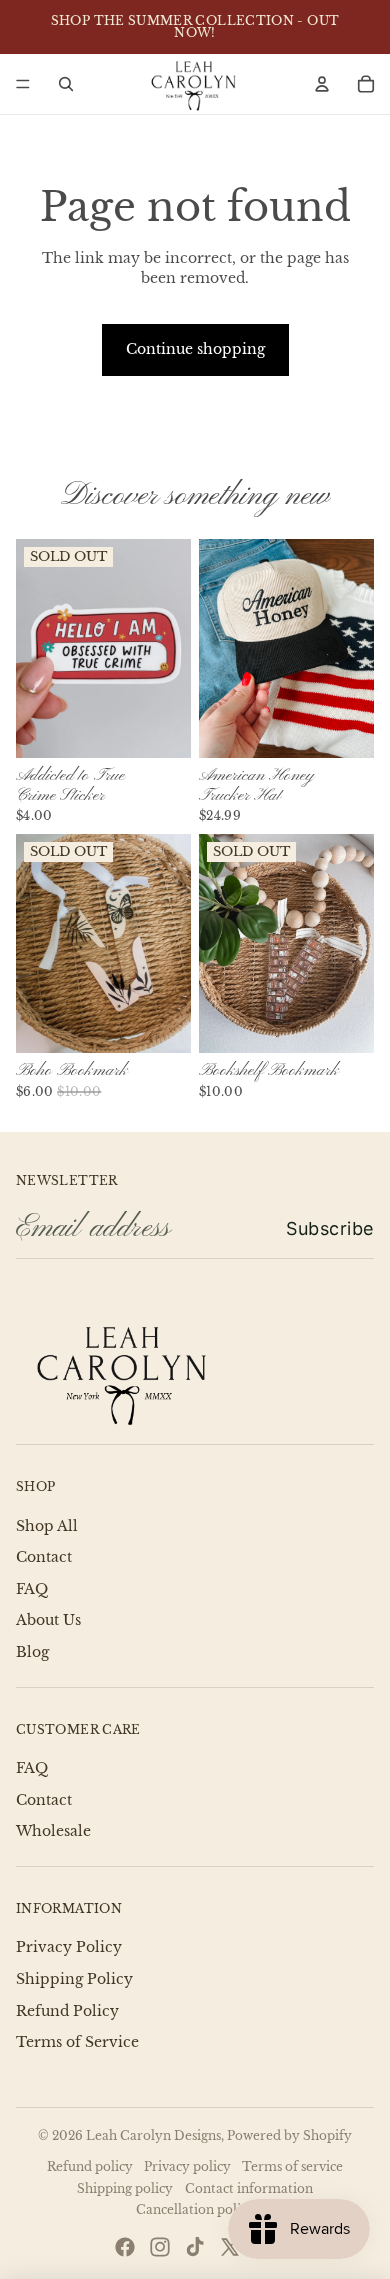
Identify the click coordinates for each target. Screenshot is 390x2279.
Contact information (249, 2188)
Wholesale (53, 1831)
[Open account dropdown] (322, 84)
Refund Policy (67, 2011)
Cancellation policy (195, 2209)
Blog (32, 1652)
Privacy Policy (69, 1947)
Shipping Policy (74, 1979)
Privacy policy (187, 2166)
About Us (48, 1620)
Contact (44, 1557)
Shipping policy (125, 2188)
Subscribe (330, 1228)
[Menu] (23, 84)
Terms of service (292, 2166)
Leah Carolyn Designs (153, 2135)
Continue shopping (195, 349)
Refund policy (90, 2166)
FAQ (32, 1589)
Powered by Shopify (289, 2135)
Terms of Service (77, 2042)
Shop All (47, 1526)
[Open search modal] (66, 84)
